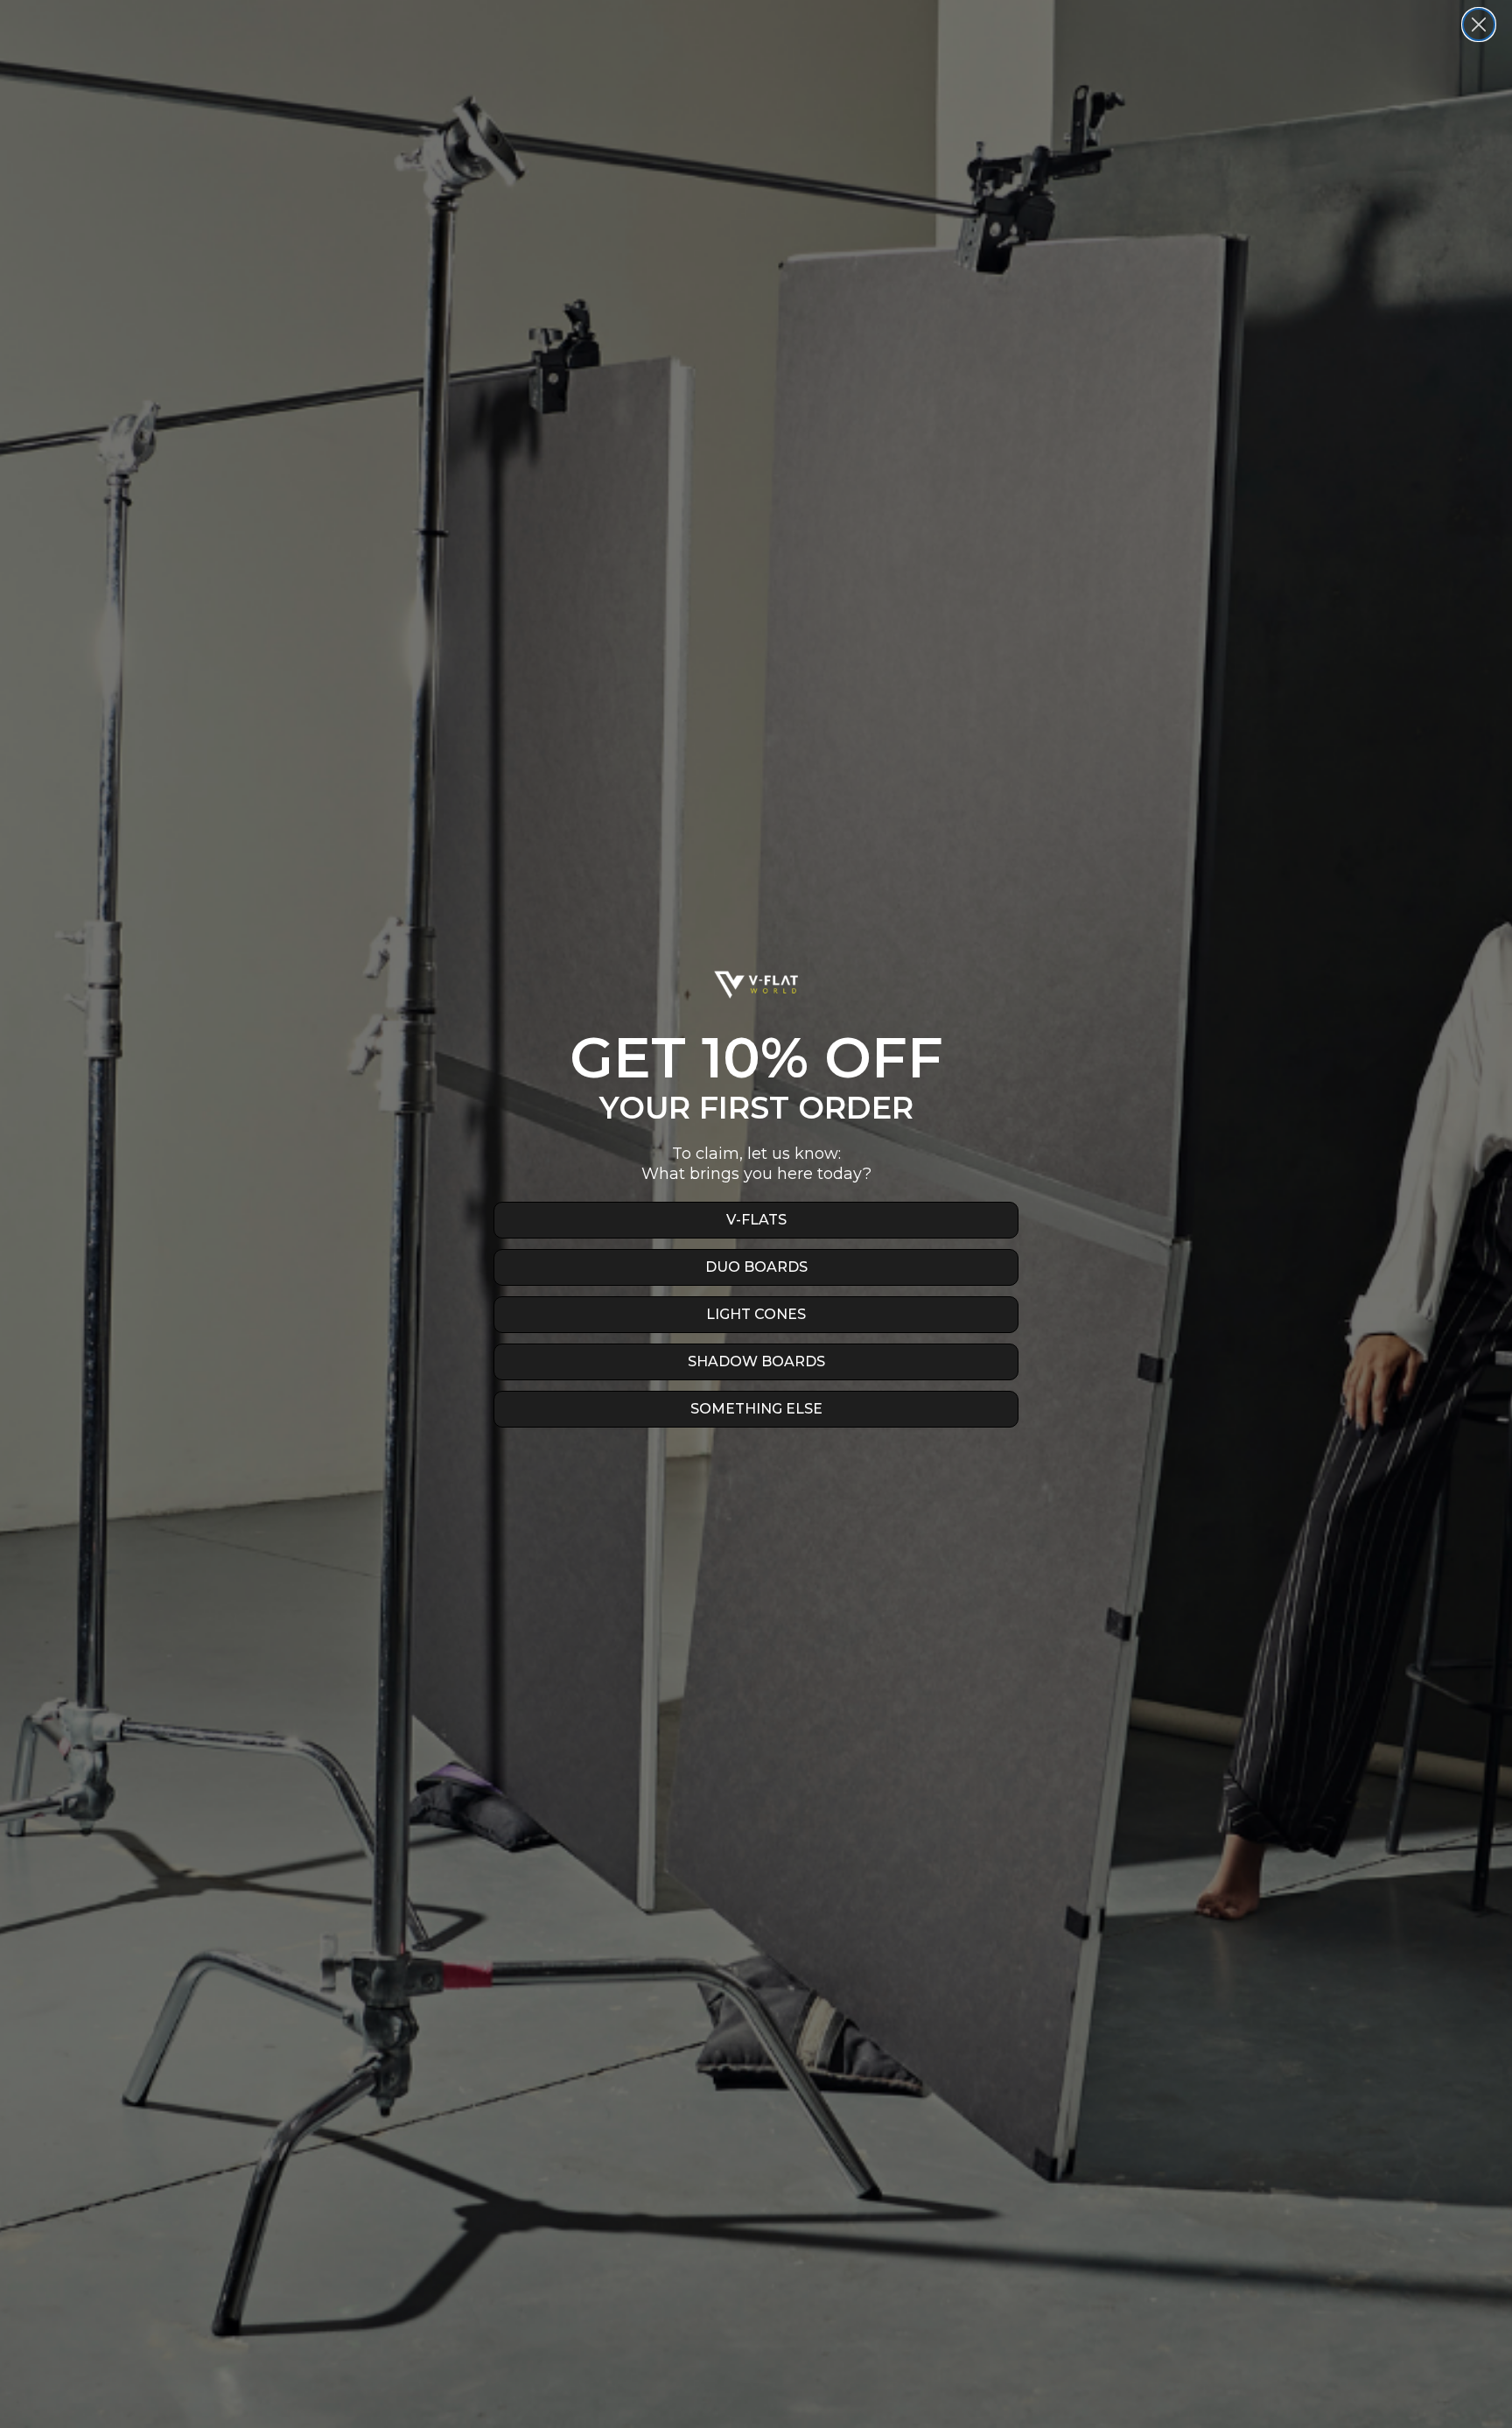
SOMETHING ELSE (756, 1409)
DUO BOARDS (756, 1267)
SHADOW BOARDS (756, 1361)
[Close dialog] (1479, 25)
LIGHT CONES (756, 1314)
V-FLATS (756, 1220)
